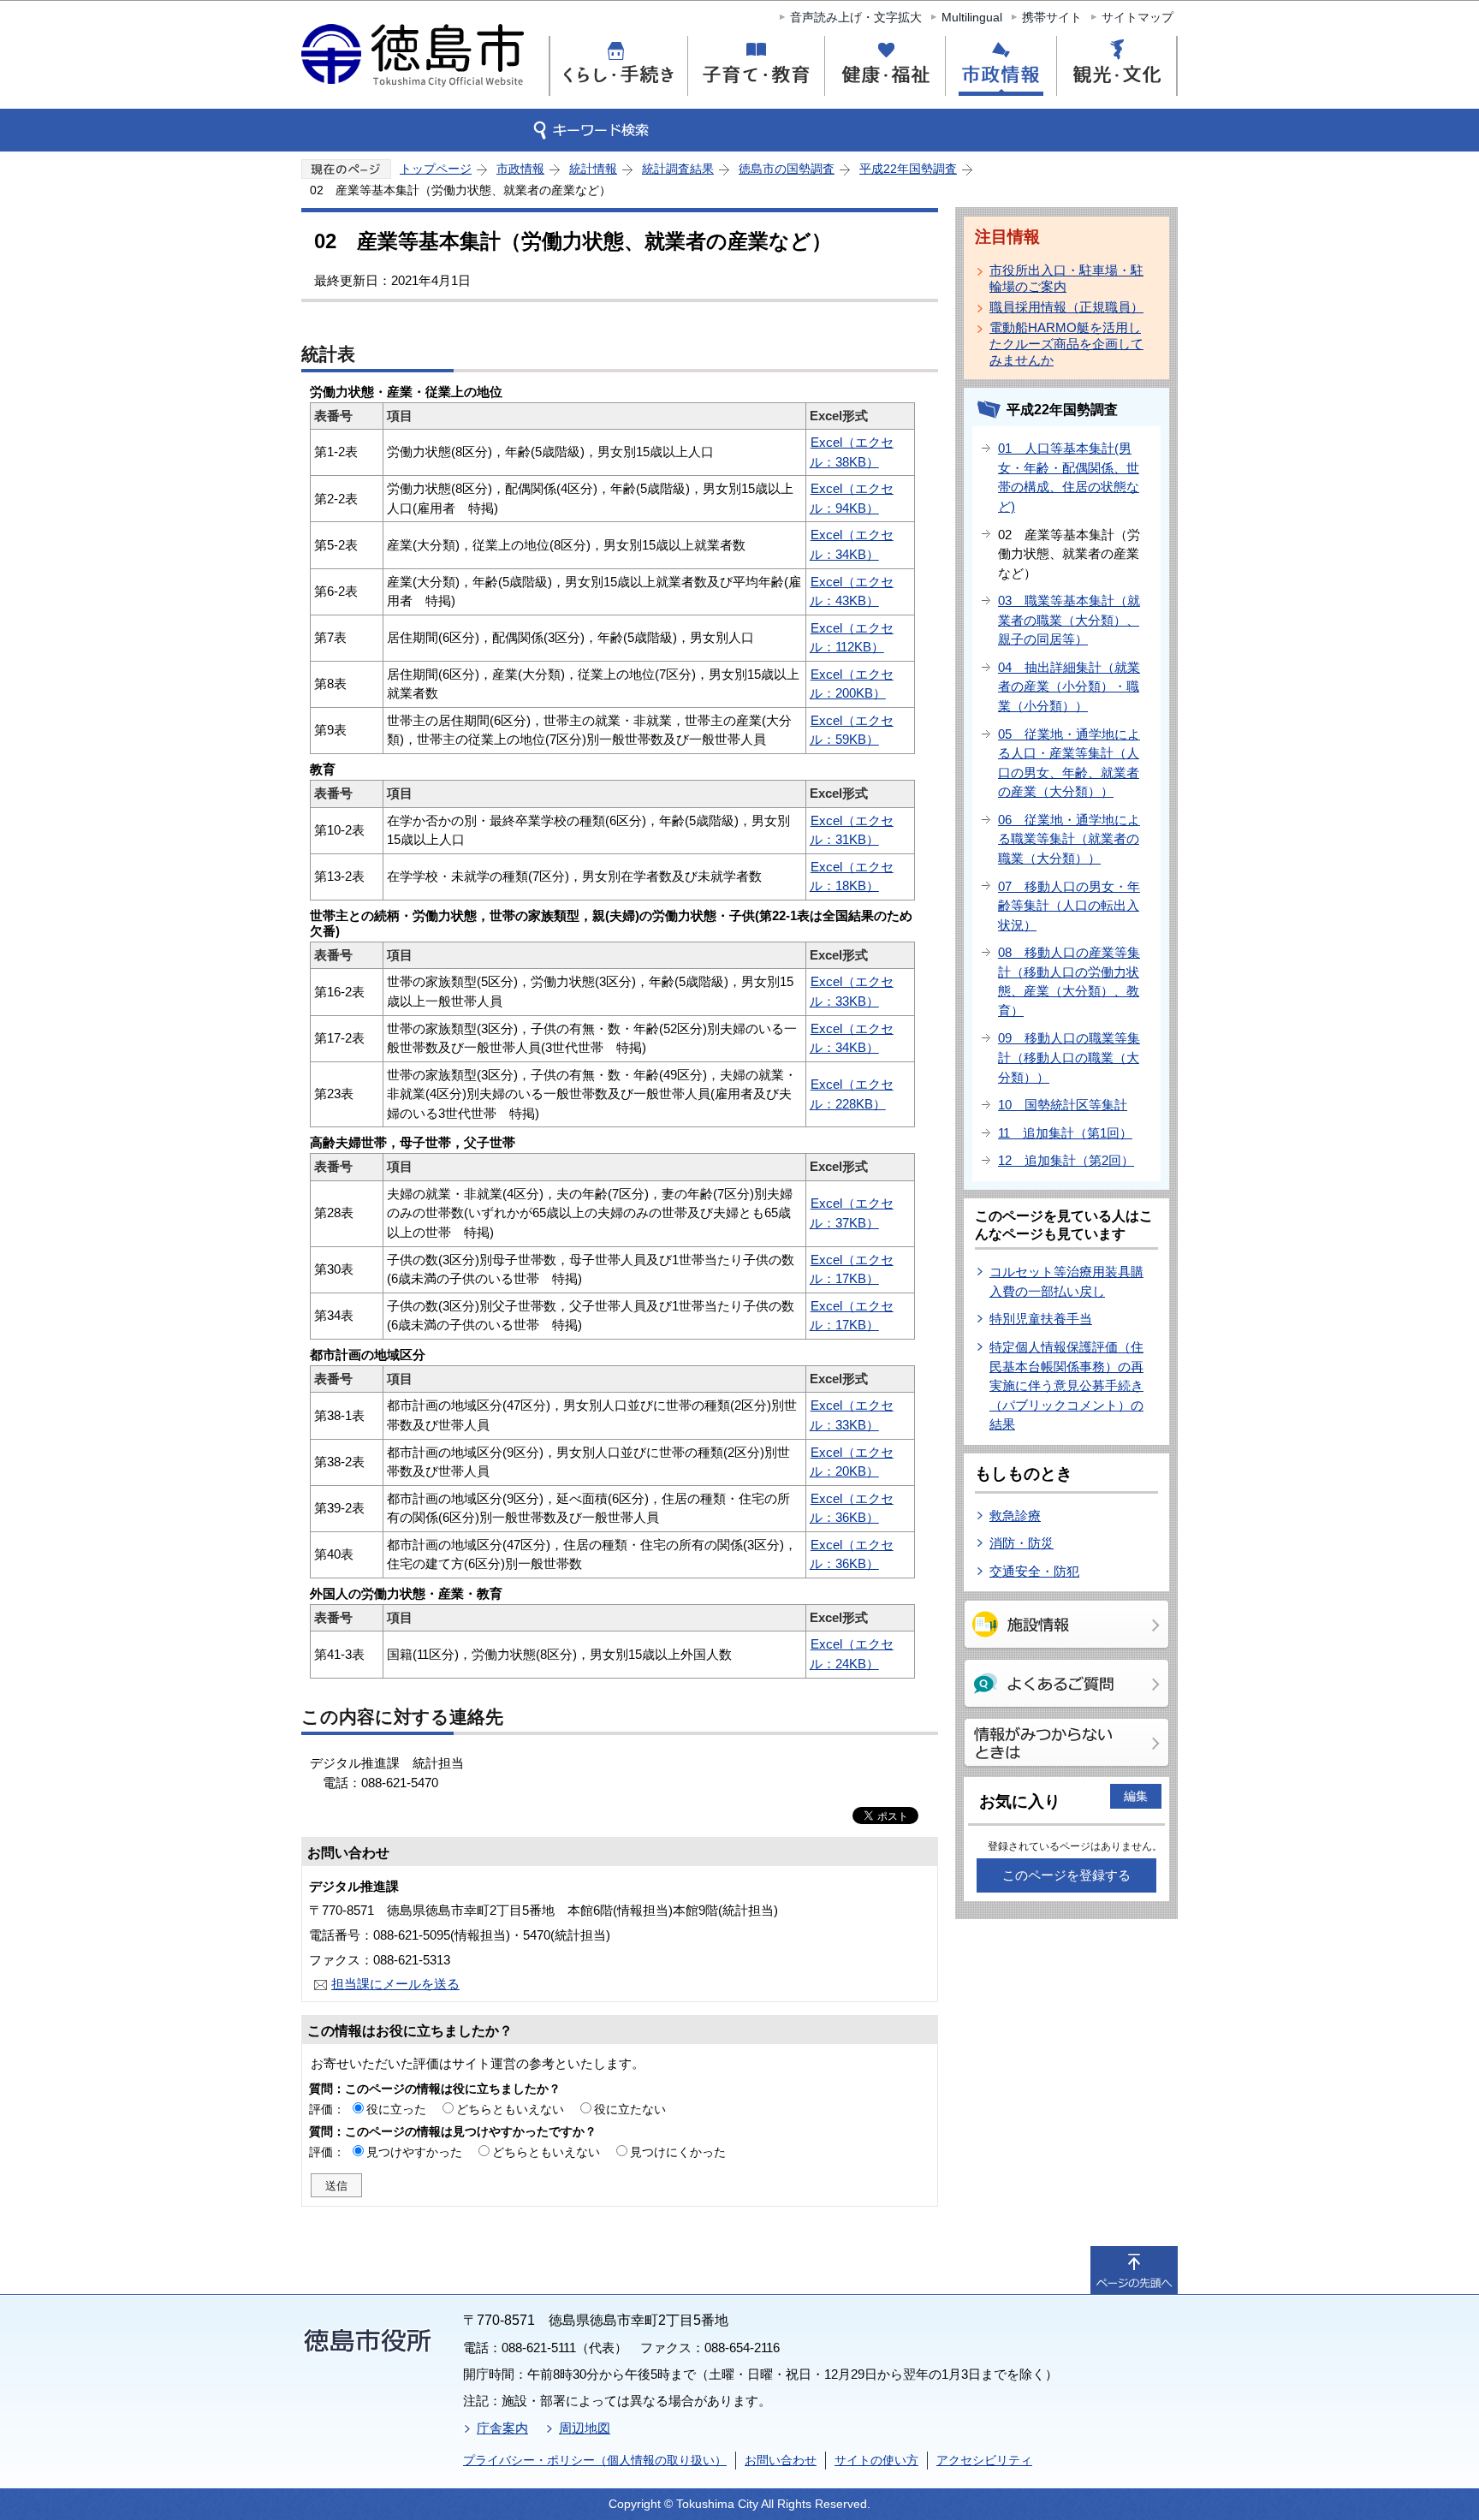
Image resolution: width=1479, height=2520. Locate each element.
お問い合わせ (781, 2460)
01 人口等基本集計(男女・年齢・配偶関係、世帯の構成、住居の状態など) (1069, 477)
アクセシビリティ (984, 2460)
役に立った (396, 2109)
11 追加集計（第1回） (1065, 1133)
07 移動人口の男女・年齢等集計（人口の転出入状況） (1069, 906)
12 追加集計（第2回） (1066, 1160)
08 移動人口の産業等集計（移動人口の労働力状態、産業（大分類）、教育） (1069, 981)
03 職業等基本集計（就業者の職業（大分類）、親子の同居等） (1069, 620)
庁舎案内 (502, 2428)
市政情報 (520, 169)
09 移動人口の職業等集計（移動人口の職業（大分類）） (1069, 1057)
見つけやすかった (414, 2152)
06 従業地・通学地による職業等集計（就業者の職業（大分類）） (1069, 839)
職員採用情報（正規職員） (1066, 307)
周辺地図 (585, 2428)
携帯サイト (1052, 17)
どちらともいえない (510, 2109)
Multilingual (972, 17)
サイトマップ (1137, 17)
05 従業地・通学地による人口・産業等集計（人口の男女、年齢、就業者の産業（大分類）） (1069, 763)
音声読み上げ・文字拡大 (856, 17)
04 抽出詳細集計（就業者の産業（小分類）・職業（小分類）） (1069, 686)
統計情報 (593, 169)
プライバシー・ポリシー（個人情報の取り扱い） (595, 2460)
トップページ (436, 169)
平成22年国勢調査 (908, 169)
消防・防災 (1022, 1543)
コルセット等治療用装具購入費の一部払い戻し (1066, 1281)
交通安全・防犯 (1034, 1571)
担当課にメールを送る (395, 1984)
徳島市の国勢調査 (787, 169)
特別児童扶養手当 (1041, 1319)
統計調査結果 (678, 169)
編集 (1136, 1796)
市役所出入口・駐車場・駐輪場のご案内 (1066, 278)
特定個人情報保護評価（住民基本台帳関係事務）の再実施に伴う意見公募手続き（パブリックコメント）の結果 (1066, 1385)
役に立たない (630, 2109)
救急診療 (1015, 1516)
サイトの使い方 (876, 2460)
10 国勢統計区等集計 (1063, 1105)
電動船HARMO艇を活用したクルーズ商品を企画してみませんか (1066, 344)
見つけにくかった (678, 2152)
